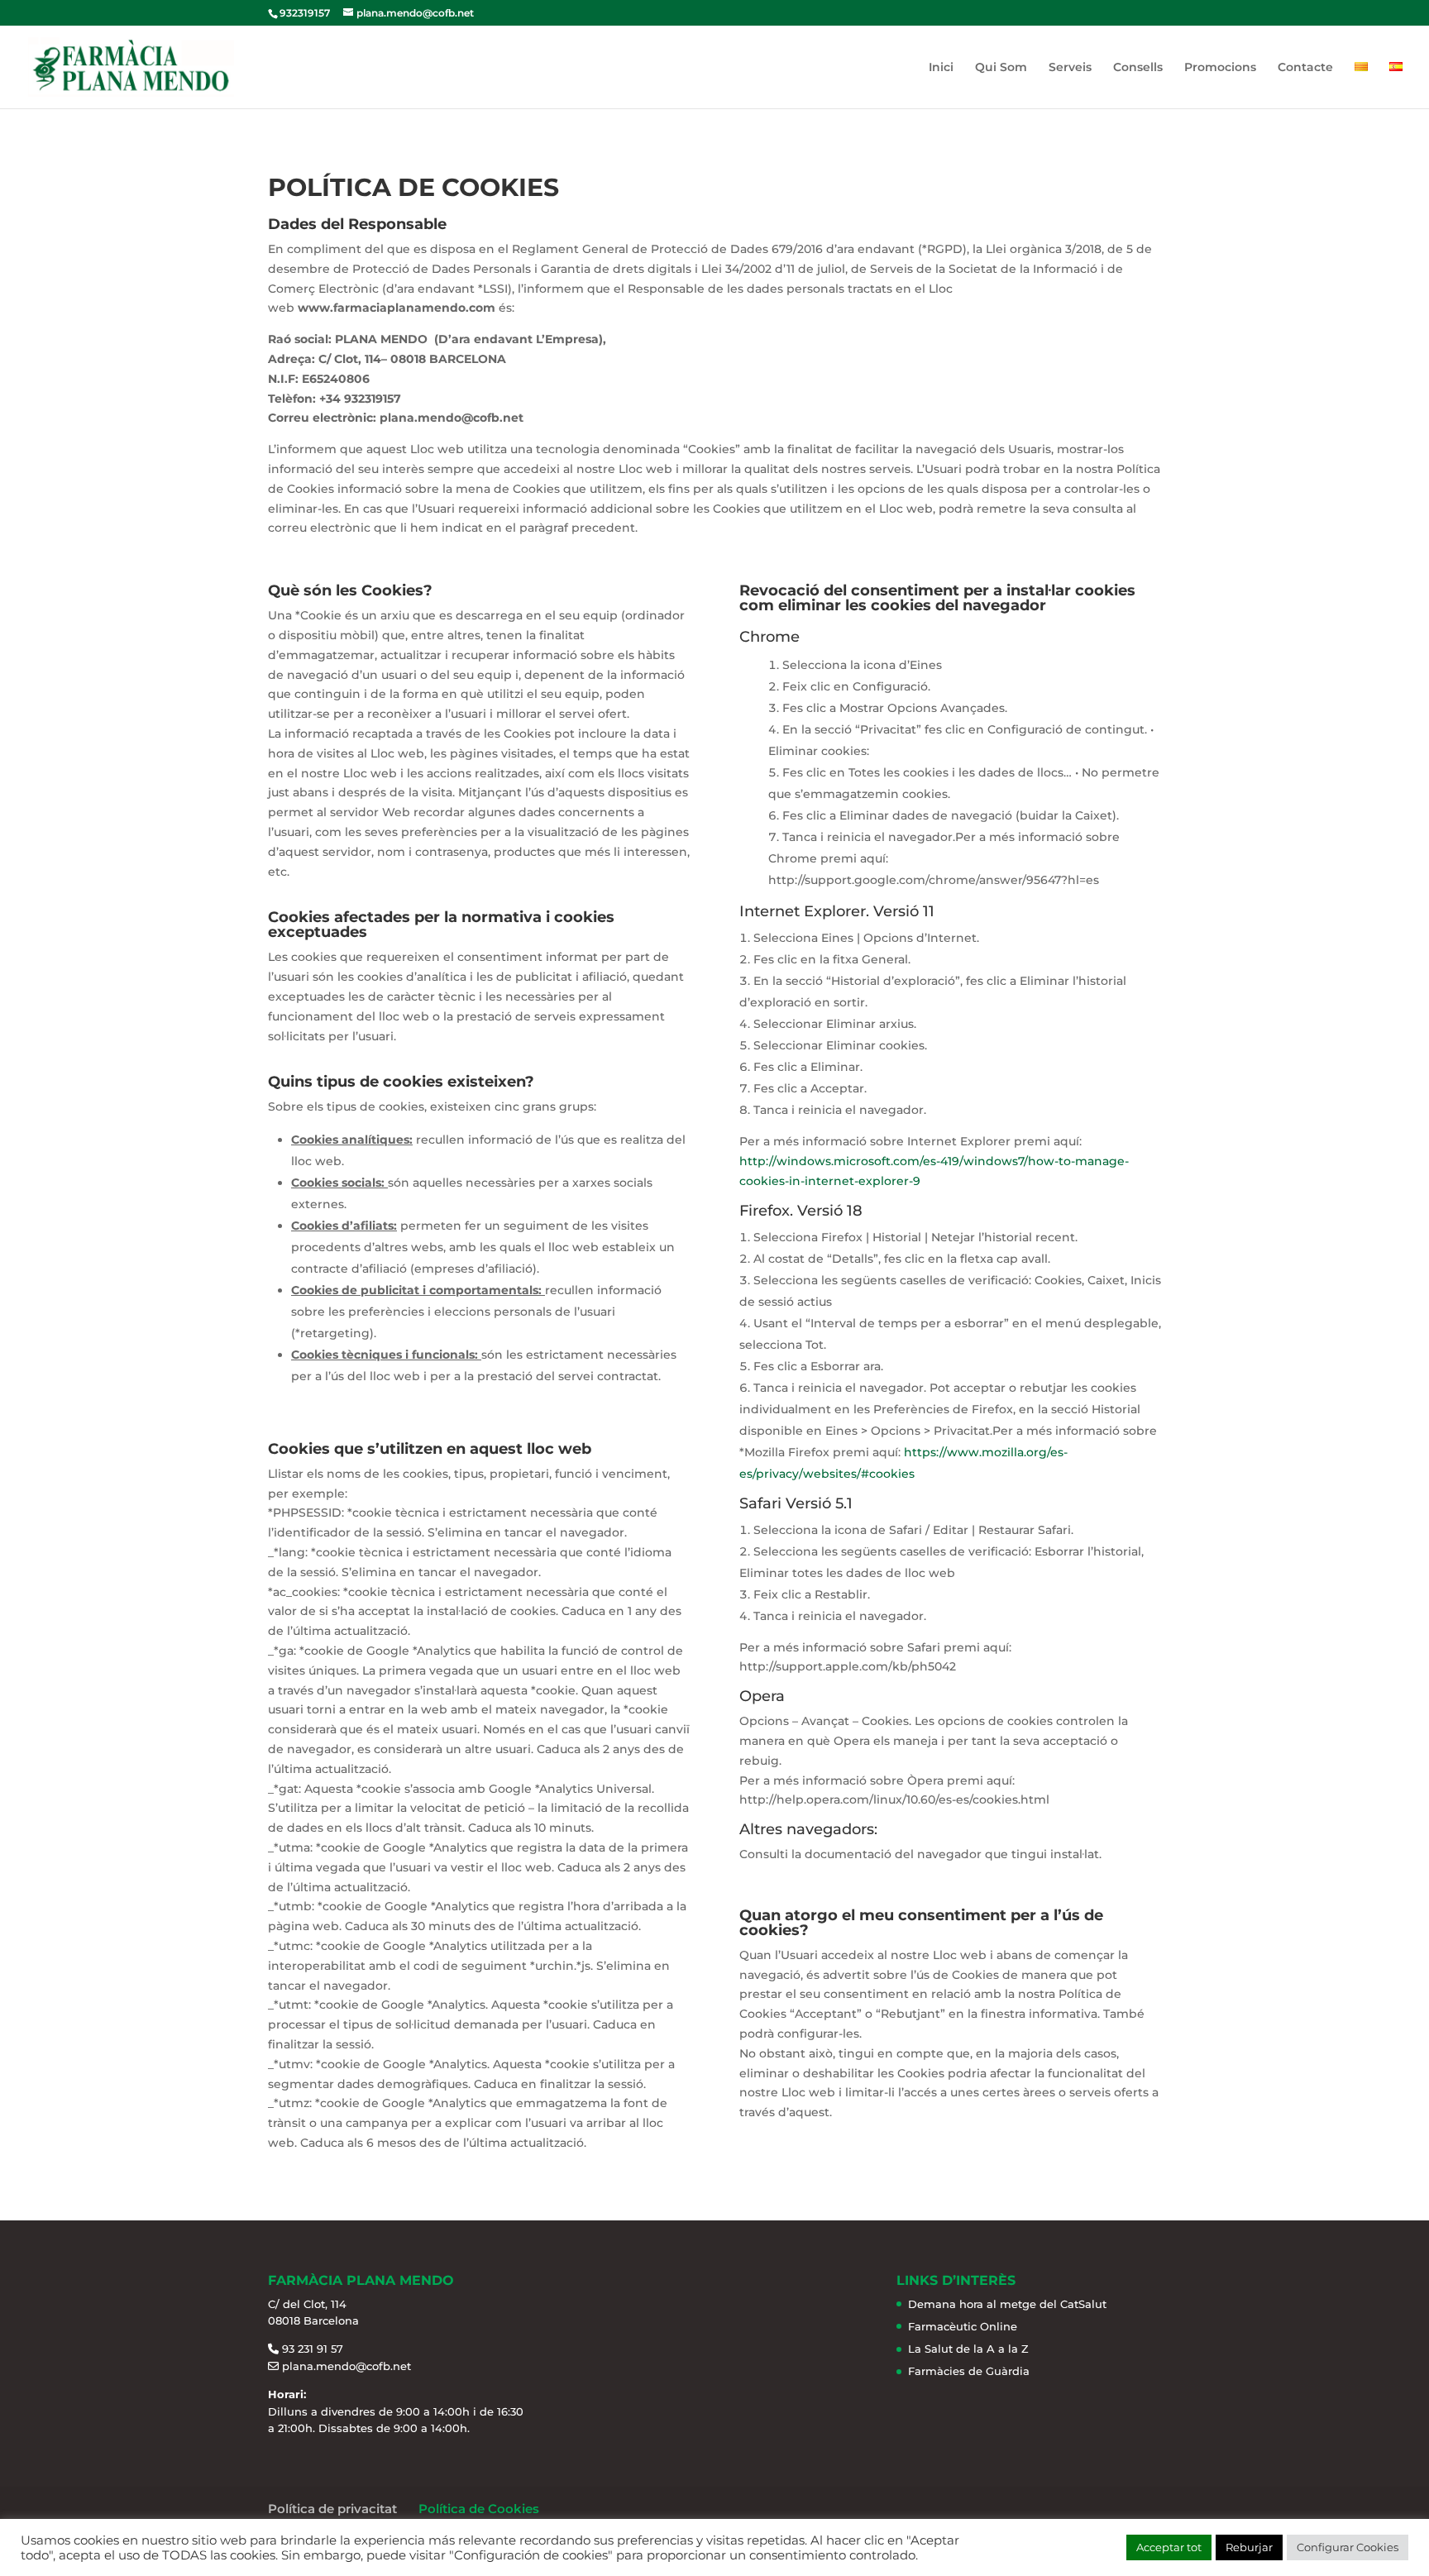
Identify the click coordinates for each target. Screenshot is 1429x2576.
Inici (941, 68)
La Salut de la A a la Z (968, 2349)
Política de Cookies (479, 2509)
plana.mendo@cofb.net (346, 2366)
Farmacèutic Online (963, 2326)
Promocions (1220, 68)
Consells (1138, 68)
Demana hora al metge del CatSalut (1007, 2304)
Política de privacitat (332, 2509)
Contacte (1305, 68)
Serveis (1070, 68)
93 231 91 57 (313, 2349)
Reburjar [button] (1249, 2547)
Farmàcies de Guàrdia (969, 2371)
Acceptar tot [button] (1169, 2547)
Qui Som (1001, 68)
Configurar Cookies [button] (1348, 2547)
